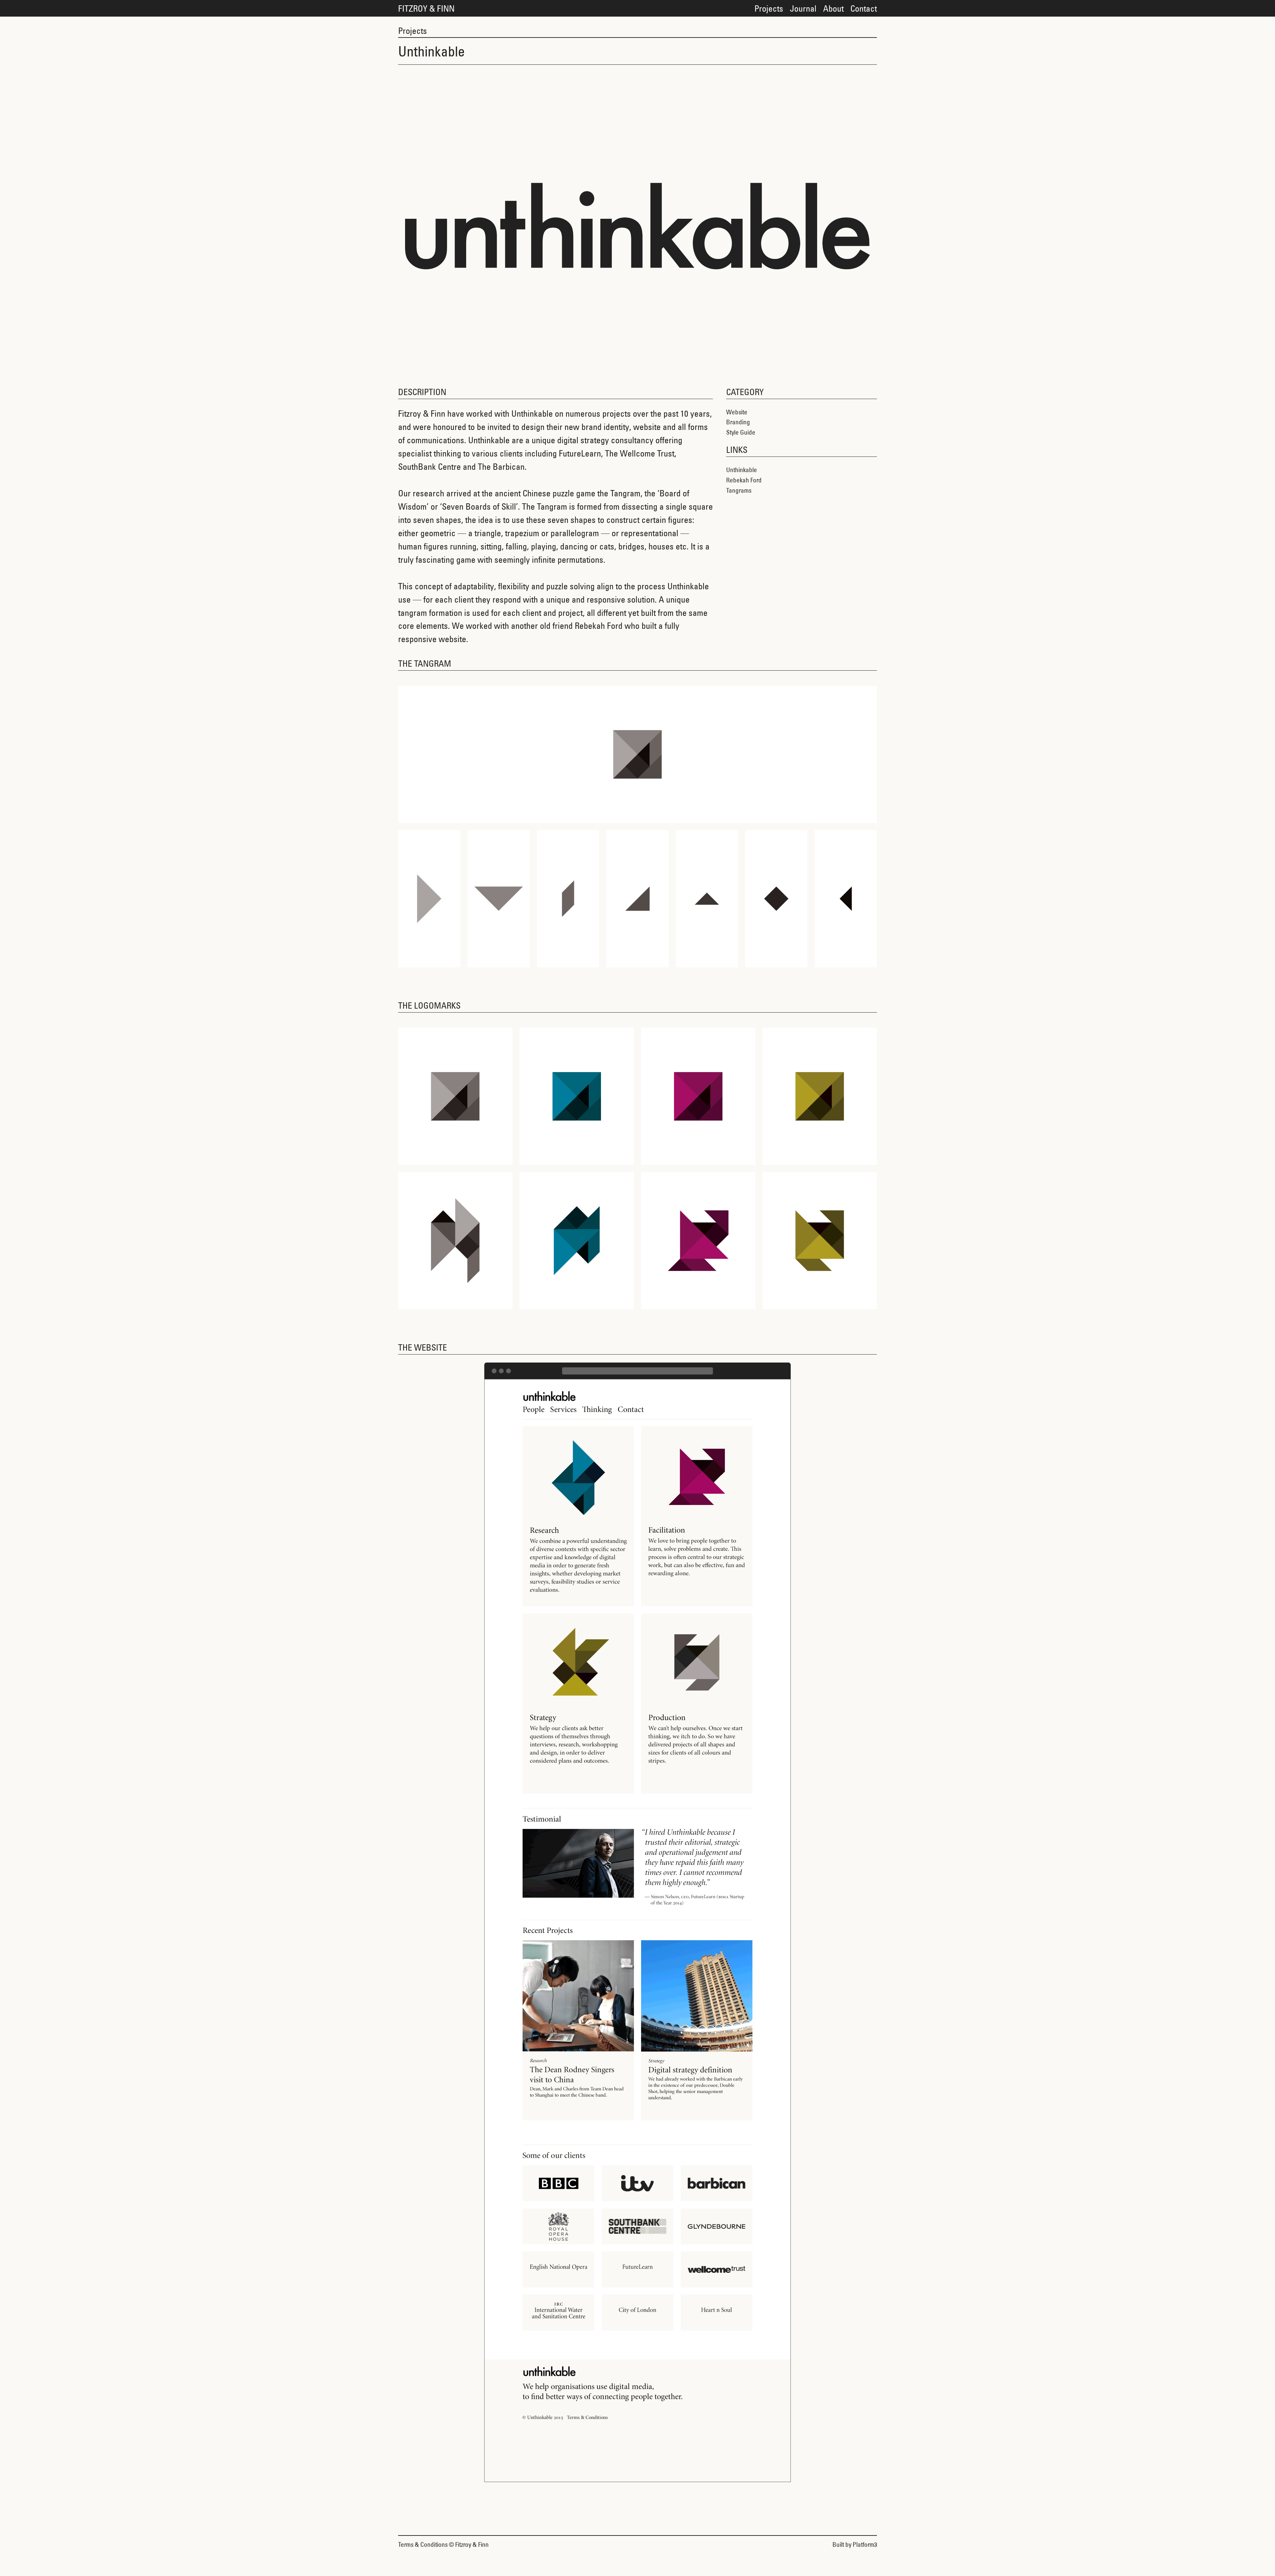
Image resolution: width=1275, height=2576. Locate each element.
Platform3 (865, 2544)
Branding (738, 422)
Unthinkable (742, 470)
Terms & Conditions (423, 2544)
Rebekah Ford (744, 480)
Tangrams (739, 490)
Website (737, 412)
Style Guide (741, 432)
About (833, 8)
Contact (864, 8)
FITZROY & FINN (426, 8)
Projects (769, 8)
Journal (803, 8)
